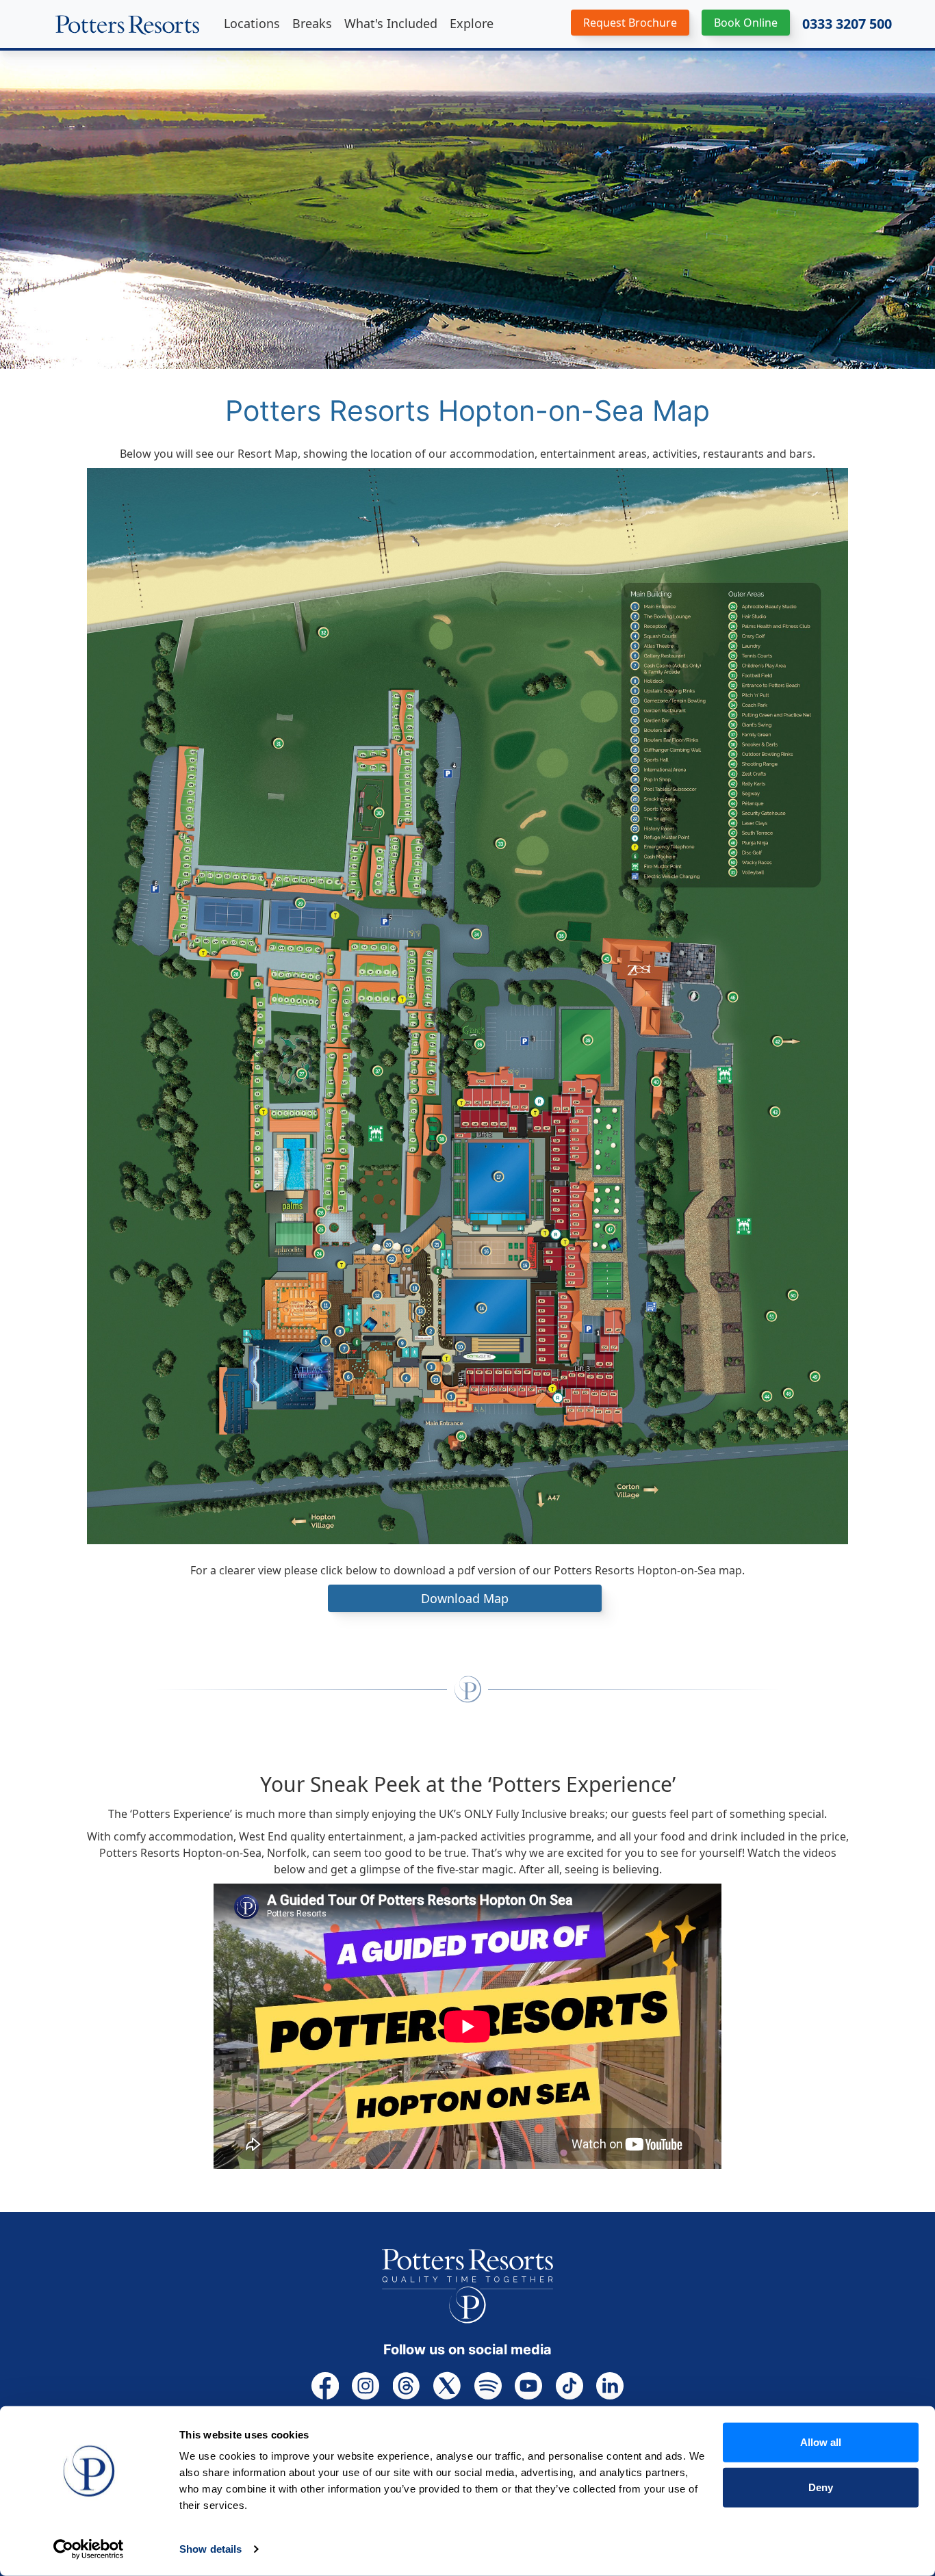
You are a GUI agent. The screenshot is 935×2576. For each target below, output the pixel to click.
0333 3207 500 (847, 24)
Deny (821, 2487)
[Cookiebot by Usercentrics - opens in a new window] (89, 2549)
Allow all (821, 2442)
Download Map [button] (465, 1598)
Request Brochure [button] (630, 23)
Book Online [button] (746, 23)
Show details (210, 2549)
